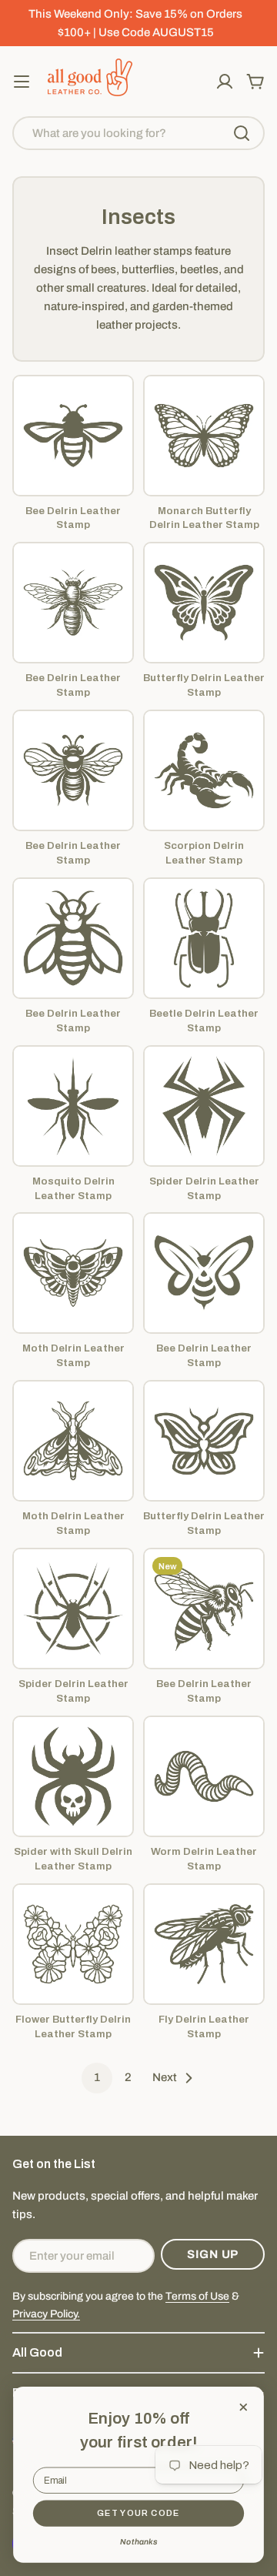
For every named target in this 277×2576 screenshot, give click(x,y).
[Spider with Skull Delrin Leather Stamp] (73, 1776)
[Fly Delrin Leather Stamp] (204, 1944)
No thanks (138, 2541)
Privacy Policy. (46, 2314)
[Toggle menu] (22, 82)
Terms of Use (197, 2296)
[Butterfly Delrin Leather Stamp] (204, 603)
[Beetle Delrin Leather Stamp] (204, 938)
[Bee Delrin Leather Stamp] (73, 436)
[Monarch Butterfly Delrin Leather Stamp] (204, 436)
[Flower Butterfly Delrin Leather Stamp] (73, 1944)
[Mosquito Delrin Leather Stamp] (73, 1106)
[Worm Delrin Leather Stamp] (204, 1776)
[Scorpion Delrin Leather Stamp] (204, 770)
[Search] (242, 133)
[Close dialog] (244, 2407)
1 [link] (97, 2077)
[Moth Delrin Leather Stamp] (73, 1273)
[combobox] (138, 133)
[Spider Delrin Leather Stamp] (204, 1106)
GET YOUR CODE (138, 2513)
